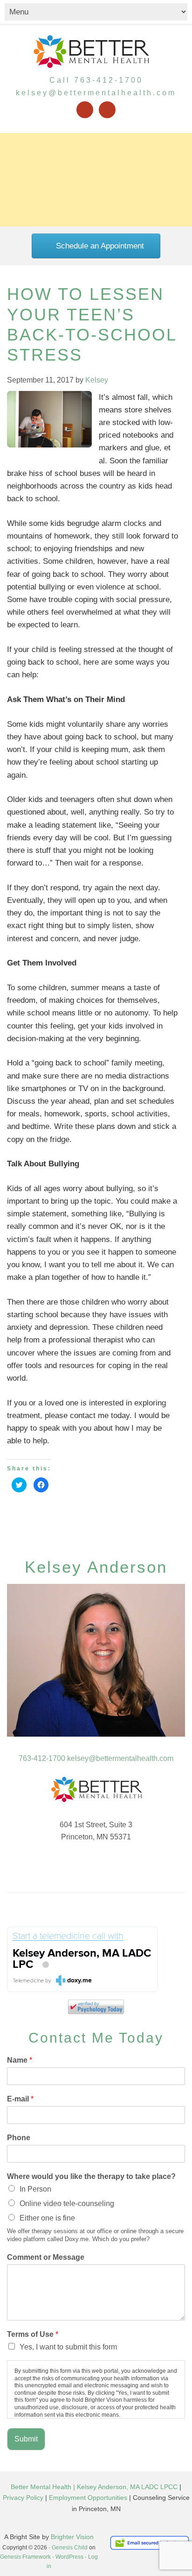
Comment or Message (46, 2257)
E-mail (20, 2099)
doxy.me (79, 1980)
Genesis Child (70, 2548)
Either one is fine (47, 2218)
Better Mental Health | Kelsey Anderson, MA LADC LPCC (94, 2487)
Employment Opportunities (88, 2498)
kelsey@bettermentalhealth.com (96, 93)
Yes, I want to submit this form (68, 2347)
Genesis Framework (25, 2557)
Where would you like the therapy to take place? (91, 2176)
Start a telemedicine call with (68, 1936)
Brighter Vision (72, 2537)
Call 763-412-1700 (96, 80)
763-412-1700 (42, 1758)
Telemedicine (28, 1981)
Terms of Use (33, 2334)
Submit (26, 2439)
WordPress (69, 2557)
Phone (19, 2138)
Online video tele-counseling (67, 2203)
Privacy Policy (23, 2498)
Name (20, 2060)
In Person (35, 2189)
